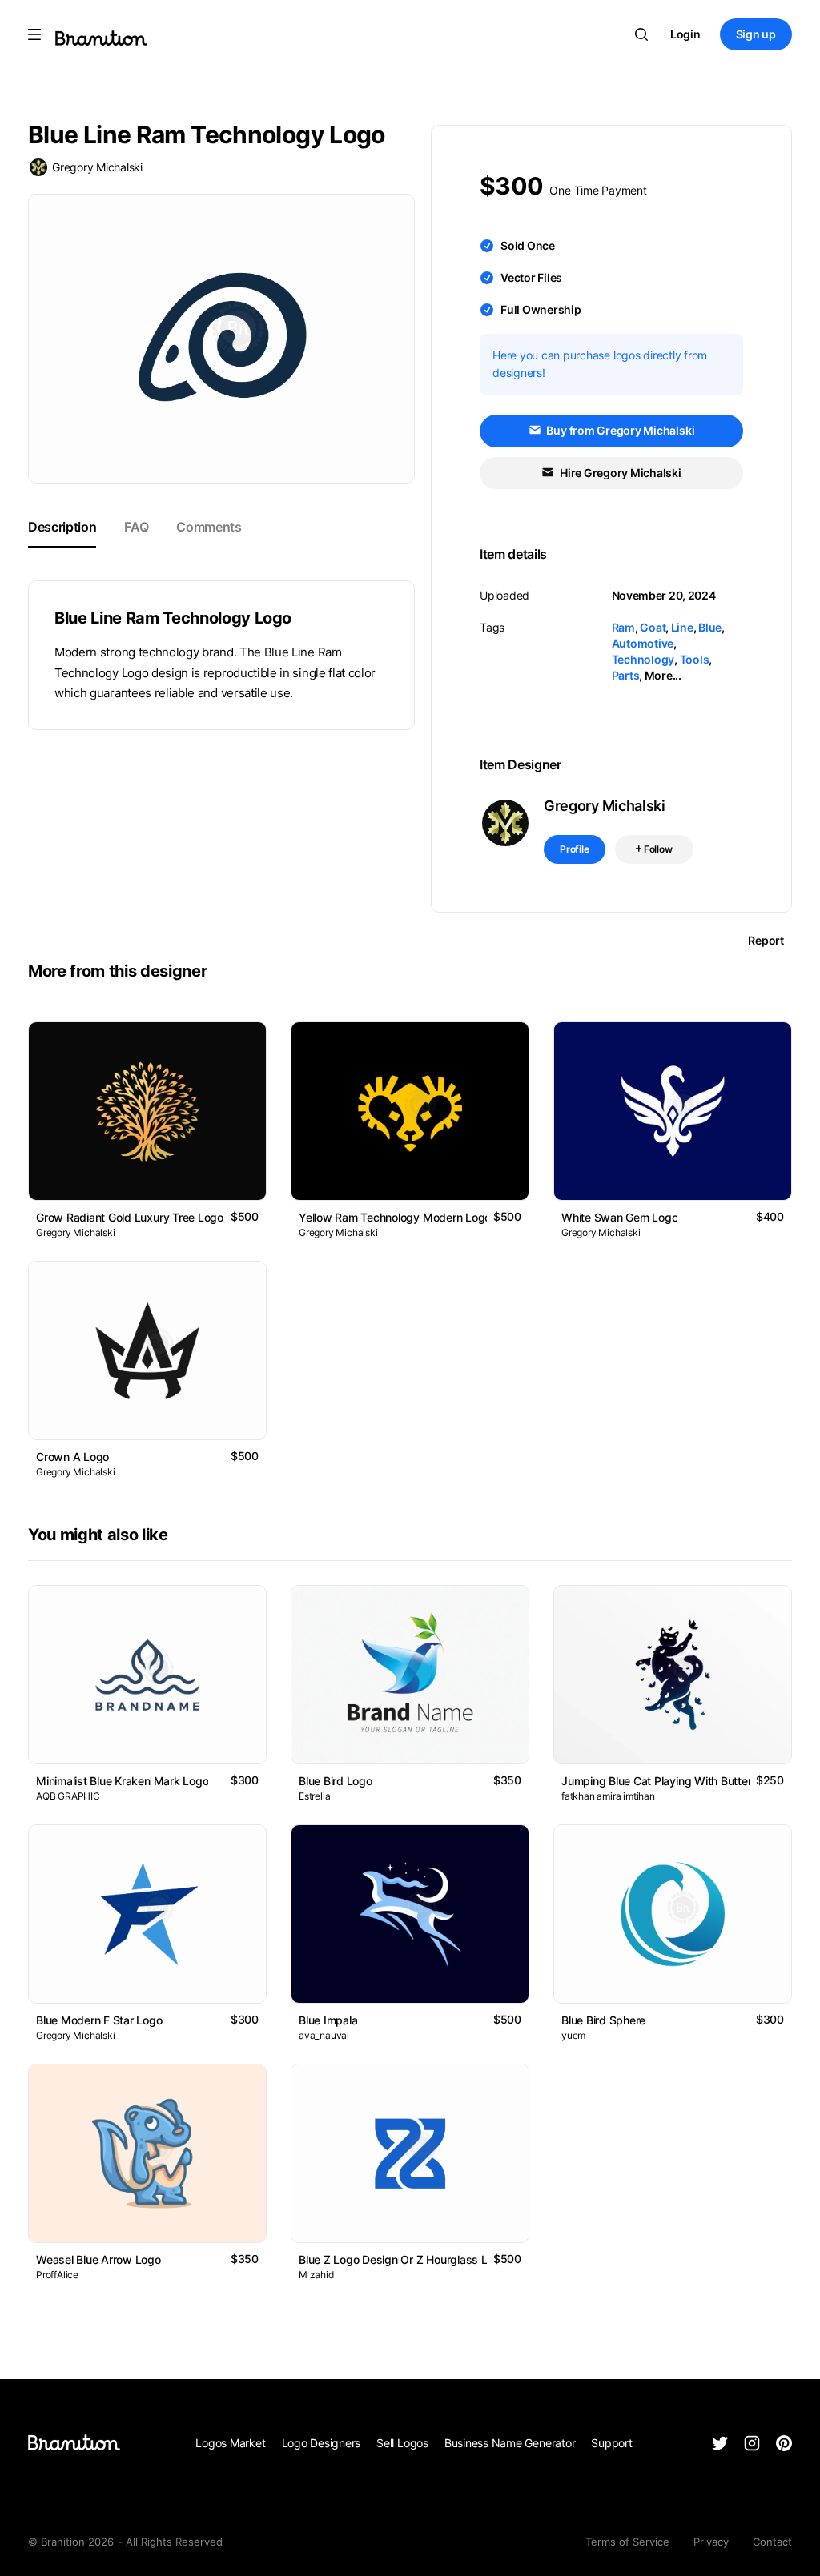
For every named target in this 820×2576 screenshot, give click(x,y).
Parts (626, 675)
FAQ (136, 527)
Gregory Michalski (97, 167)
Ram (623, 627)
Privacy (711, 2542)
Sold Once (528, 245)
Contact (772, 2542)
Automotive (643, 643)
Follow (657, 849)
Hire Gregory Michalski (619, 473)
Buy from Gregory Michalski (620, 430)
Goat (653, 627)
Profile (575, 849)
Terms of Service (627, 2542)
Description (62, 527)
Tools (695, 659)
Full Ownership (541, 309)
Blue (710, 627)
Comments (209, 527)
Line (682, 627)
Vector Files (531, 277)
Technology (643, 659)
